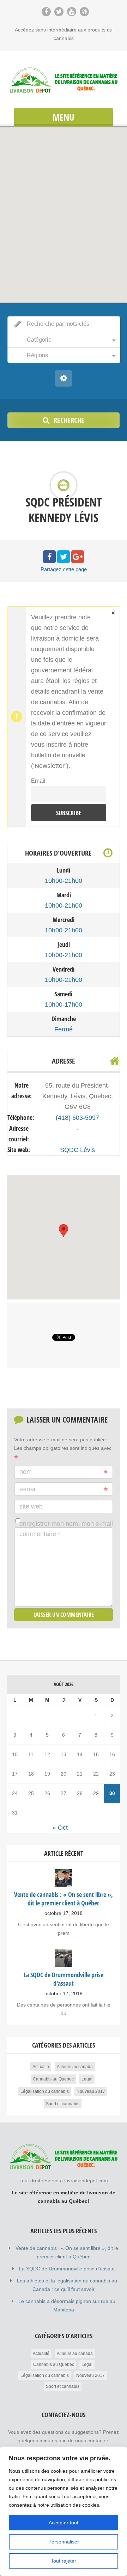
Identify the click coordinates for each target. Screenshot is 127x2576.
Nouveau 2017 (91, 2091)
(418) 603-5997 (77, 1118)
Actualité (41, 2067)
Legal (87, 2079)
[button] (64, 210)
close (113, 613)
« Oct (60, 1828)
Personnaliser (64, 2542)
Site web (31, 1506)
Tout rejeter (64, 2561)
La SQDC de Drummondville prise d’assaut (67, 2269)
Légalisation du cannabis (45, 2091)
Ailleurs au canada (75, 2067)
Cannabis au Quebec (53, 2079)
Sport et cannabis (63, 2104)
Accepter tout (64, 2523)
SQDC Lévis (77, 1150)
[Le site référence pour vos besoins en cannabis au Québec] (64, 80)
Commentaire (40, 1534)
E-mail (28, 1489)
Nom (26, 1472)
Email (38, 781)
